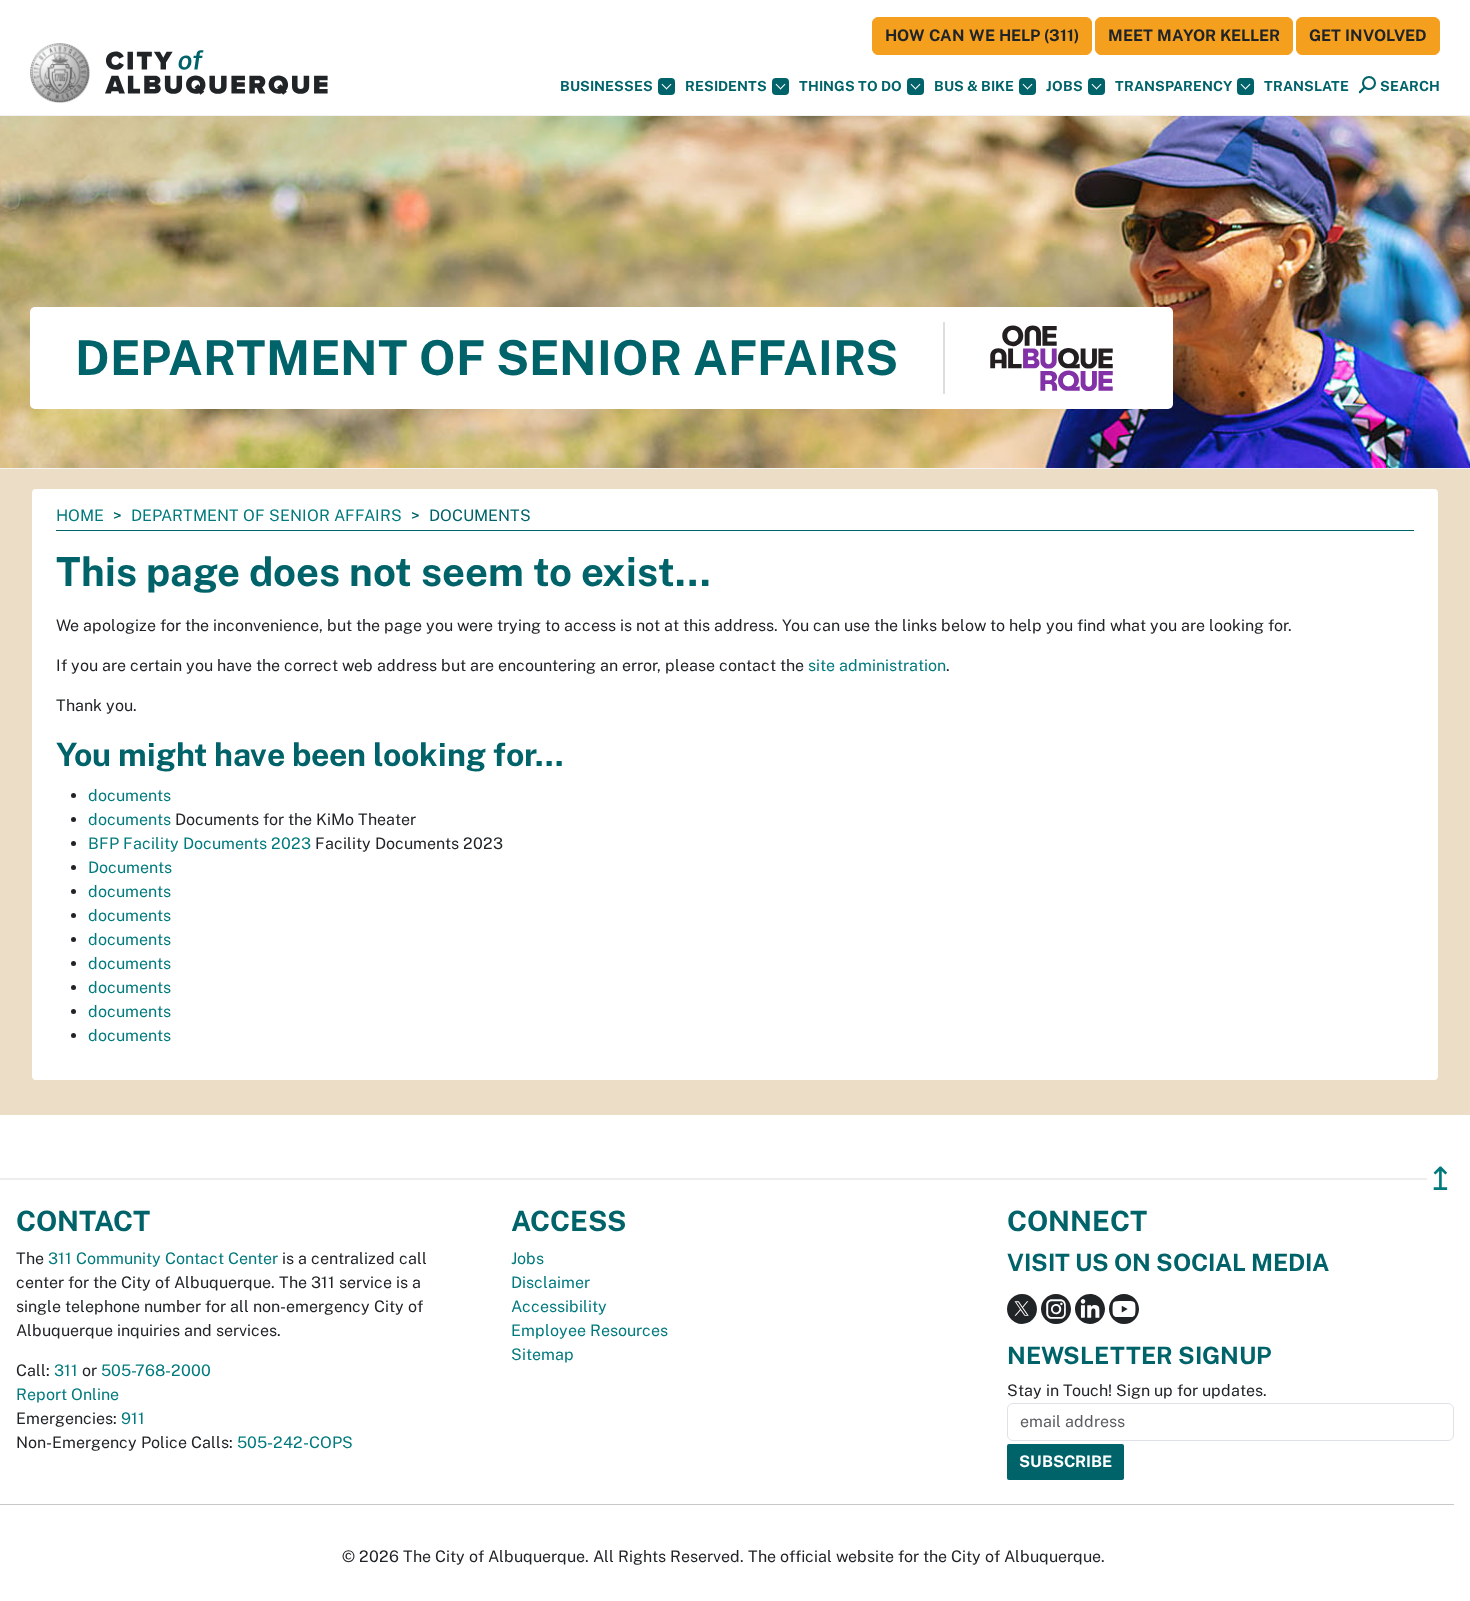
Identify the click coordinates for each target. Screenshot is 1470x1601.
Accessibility (559, 1306)
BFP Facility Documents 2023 (199, 843)
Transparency (1173, 86)
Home (80, 515)
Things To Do (850, 86)
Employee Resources (589, 1330)
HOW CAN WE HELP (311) (982, 35)
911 (133, 1418)
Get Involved (1368, 35)
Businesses (606, 86)
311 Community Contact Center (163, 1258)
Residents (726, 86)
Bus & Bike (974, 86)
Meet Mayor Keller (1194, 35)
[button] (1306, 86)
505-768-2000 (156, 1370)
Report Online (67, 1394)
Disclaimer (550, 1282)
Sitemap (542, 1354)
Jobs (1064, 86)
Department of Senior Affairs (266, 515)
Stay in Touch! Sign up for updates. (1137, 1390)
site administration (877, 665)
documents (129, 795)
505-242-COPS (295, 1442)
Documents (130, 867)
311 (66, 1370)
